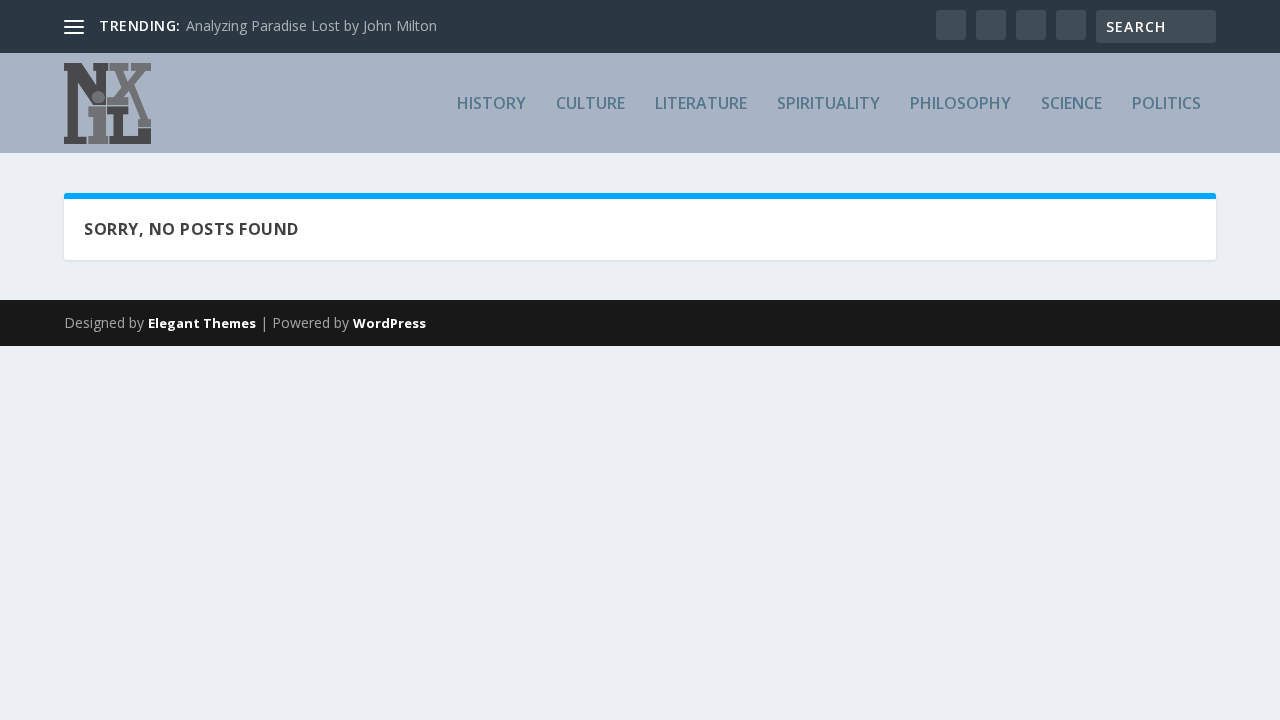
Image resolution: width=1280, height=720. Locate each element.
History (491, 104)
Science (1071, 104)
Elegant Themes (202, 323)
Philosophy (960, 104)
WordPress (389, 323)
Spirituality (828, 104)
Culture (590, 104)
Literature (701, 104)
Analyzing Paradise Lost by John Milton (311, 25)
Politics (1166, 104)
